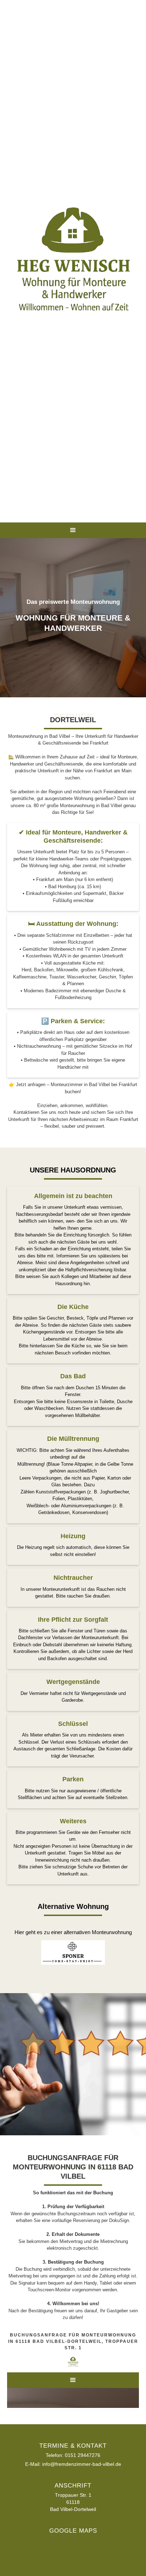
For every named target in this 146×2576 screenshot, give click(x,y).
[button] (73, 530)
